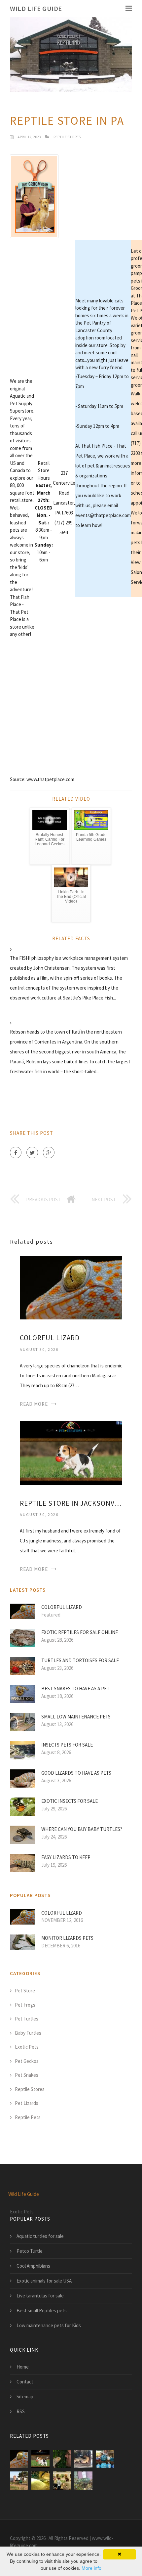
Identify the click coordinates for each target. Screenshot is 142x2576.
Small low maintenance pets (76, 1717)
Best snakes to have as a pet (75, 1688)
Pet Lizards (27, 2103)
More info (91, 2568)
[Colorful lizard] (71, 1287)
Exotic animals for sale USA (44, 2281)
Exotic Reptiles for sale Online (80, 1632)
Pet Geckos (27, 2061)
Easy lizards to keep (66, 1857)
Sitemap (25, 2397)
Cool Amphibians (33, 2266)
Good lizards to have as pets (76, 1773)
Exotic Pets (27, 2047)
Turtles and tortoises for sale (80, 1660)
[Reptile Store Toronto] (62, 2481)
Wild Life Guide (36, 8)
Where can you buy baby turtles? (82, 1829)
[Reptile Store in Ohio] (105, 2459)
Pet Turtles (27, 2019)
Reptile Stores (67, 137)
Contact (25, 2382)
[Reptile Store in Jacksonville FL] (71, 1452)
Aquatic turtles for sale (40, 2236)
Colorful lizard (50, 1338)
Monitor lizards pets (67, 1938)
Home (23, 2367)
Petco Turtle (30, 2251)
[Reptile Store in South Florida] (19, 2481)
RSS (21, 2411)
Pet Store (25, 1991)
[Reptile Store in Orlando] (83, 2459)
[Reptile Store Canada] (40, 2481)
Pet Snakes (27, 2075)
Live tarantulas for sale (40, 2296)
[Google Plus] (49, 1153)
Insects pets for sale (67, 1745)
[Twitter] (32, 1153)
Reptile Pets (28, 2117)
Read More (34, 1404)
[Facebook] (16, 1153)
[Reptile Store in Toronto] (62, 2459)
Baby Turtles (28, 2033)
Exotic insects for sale (70, 1801)
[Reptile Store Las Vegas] (83, 2481)
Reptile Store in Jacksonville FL (71, 1503)
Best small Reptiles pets (42, 2310)
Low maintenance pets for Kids (49, 2325)
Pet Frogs (25, 2005)
